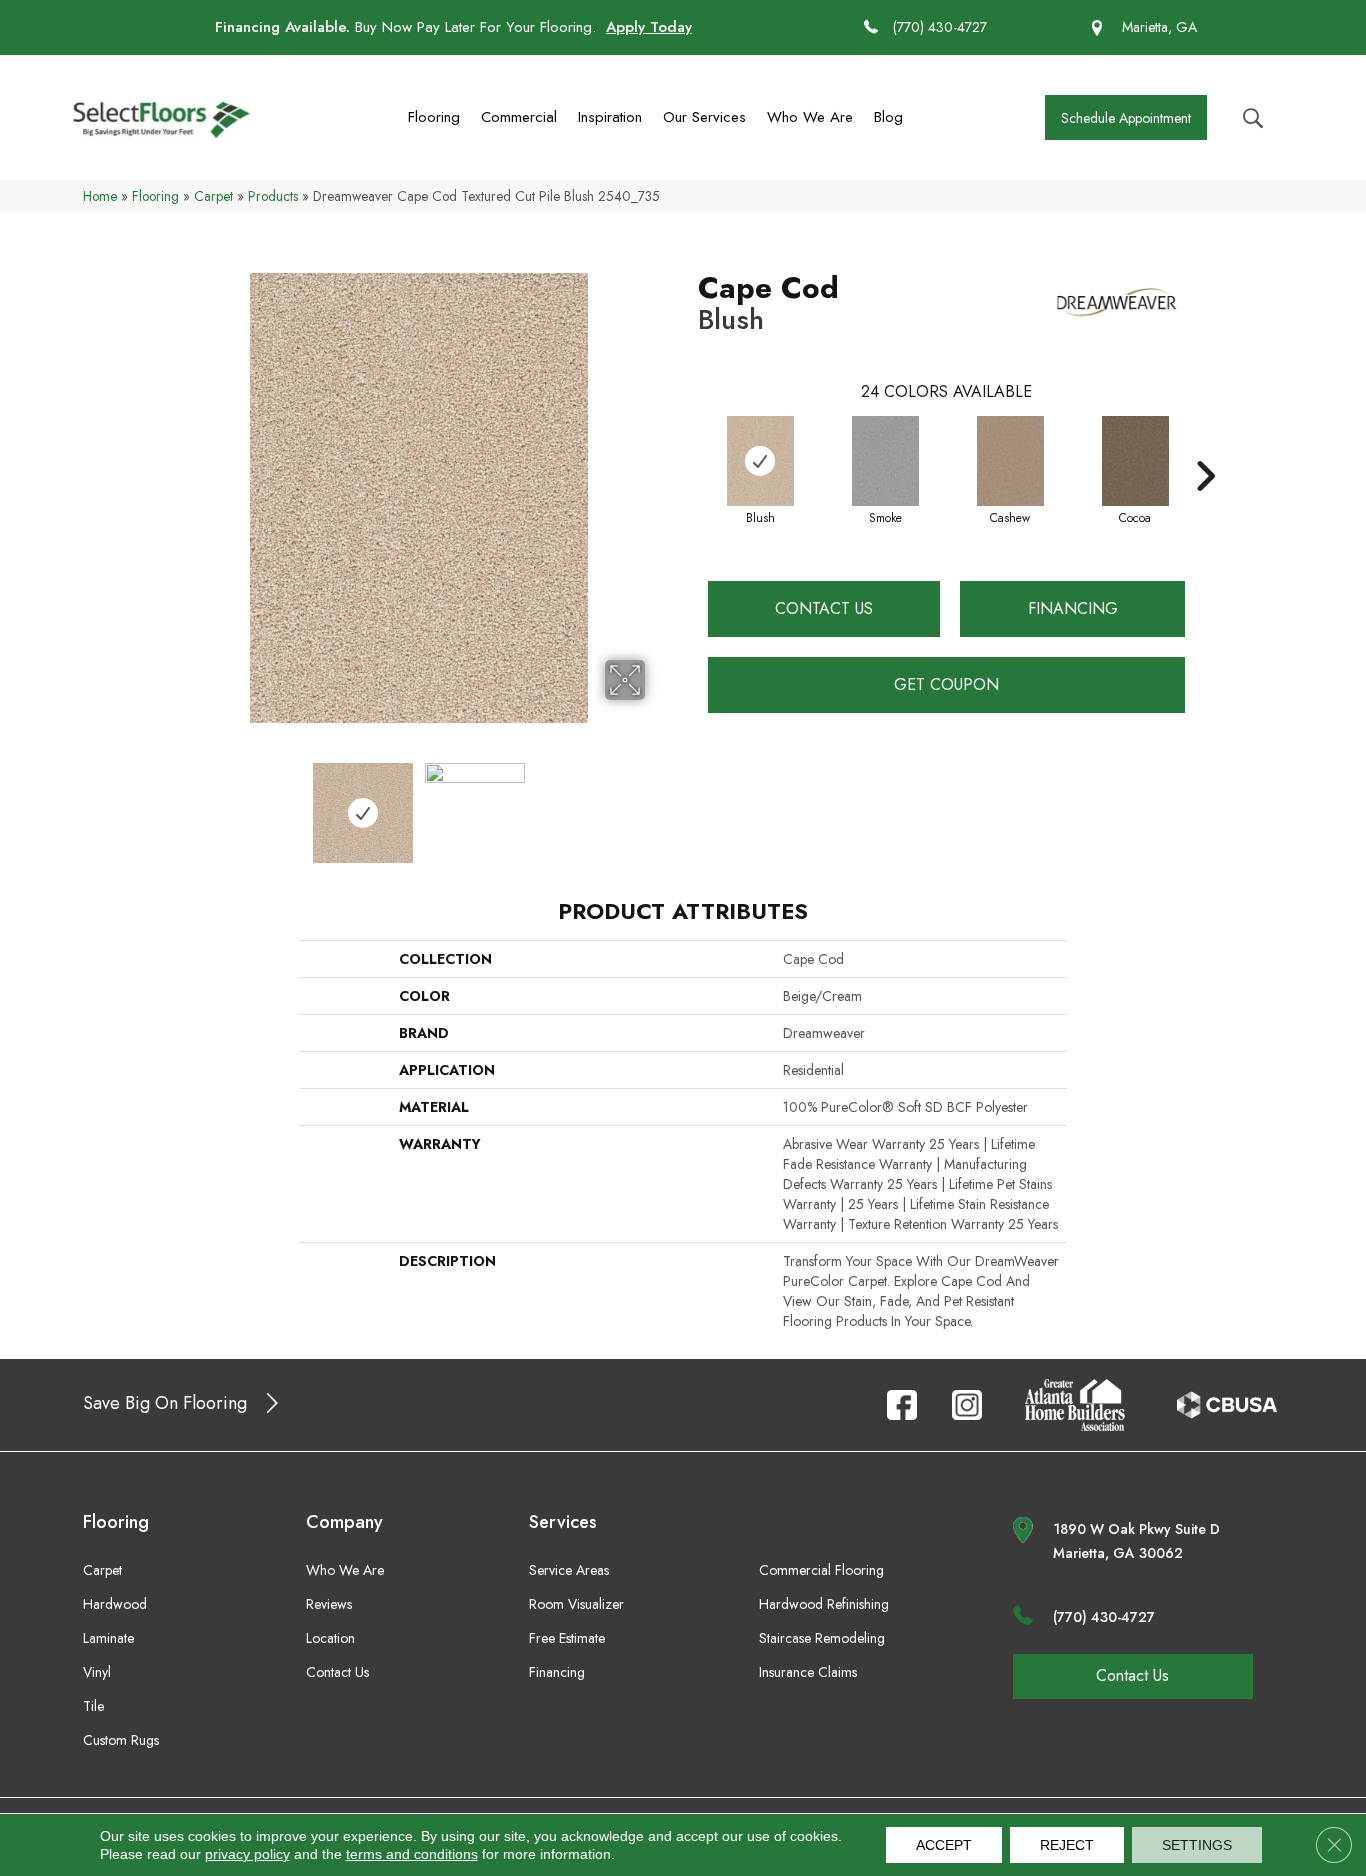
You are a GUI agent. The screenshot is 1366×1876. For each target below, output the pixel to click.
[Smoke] (886, 461)
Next (658, 803)
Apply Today (649, 27)
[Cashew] (1011, 461)
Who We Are (810, 117)
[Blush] (761, 461)
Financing (1073, 608)
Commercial (519, 117)
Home (100, 196)
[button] (1126, 117)
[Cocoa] (1136, 461)
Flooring (434, 117)
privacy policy (247, 1854)
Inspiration (610, 117)
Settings (1197, 1845)
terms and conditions (412, 1854)
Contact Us (824, 608)
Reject (1067, 1845)
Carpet (213, 196)
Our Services (704, 117)
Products (273, 196)
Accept (944, 1845)
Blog (888, 117)
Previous (181, 803)
